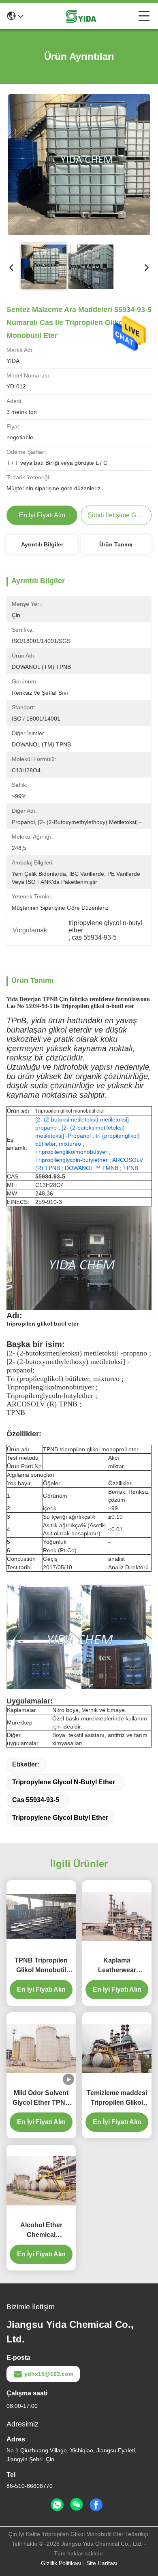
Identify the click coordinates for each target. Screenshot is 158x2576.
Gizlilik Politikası (61, 2563)
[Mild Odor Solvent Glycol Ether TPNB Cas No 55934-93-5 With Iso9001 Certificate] (41, 2049)
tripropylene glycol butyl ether (60, 1818)
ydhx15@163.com (49, 2374)
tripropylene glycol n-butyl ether (64, 1782)
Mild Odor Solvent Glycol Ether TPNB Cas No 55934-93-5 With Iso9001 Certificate (41, 2099)
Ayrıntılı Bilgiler (42, 544)
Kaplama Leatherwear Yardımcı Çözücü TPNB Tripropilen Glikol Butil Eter (117, 1966)
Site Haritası (102, 2563)
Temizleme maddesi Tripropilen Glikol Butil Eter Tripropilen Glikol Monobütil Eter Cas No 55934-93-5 (117, 2099)
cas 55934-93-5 (36, 1800)
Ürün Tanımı (116, 544)
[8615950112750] (57, 2505)
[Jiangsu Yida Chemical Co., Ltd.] (81, 16)
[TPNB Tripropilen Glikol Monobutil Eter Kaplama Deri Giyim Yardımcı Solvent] (41, 1916)
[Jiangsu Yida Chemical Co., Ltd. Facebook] (96, 2505)
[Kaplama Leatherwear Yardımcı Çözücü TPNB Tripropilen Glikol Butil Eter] (117, 1916)
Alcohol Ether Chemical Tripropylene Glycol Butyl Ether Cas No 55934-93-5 (41, 2231)
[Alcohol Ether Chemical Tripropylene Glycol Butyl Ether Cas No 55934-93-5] (41, 2181)
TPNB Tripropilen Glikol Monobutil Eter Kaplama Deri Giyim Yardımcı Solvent (41, 1966)
